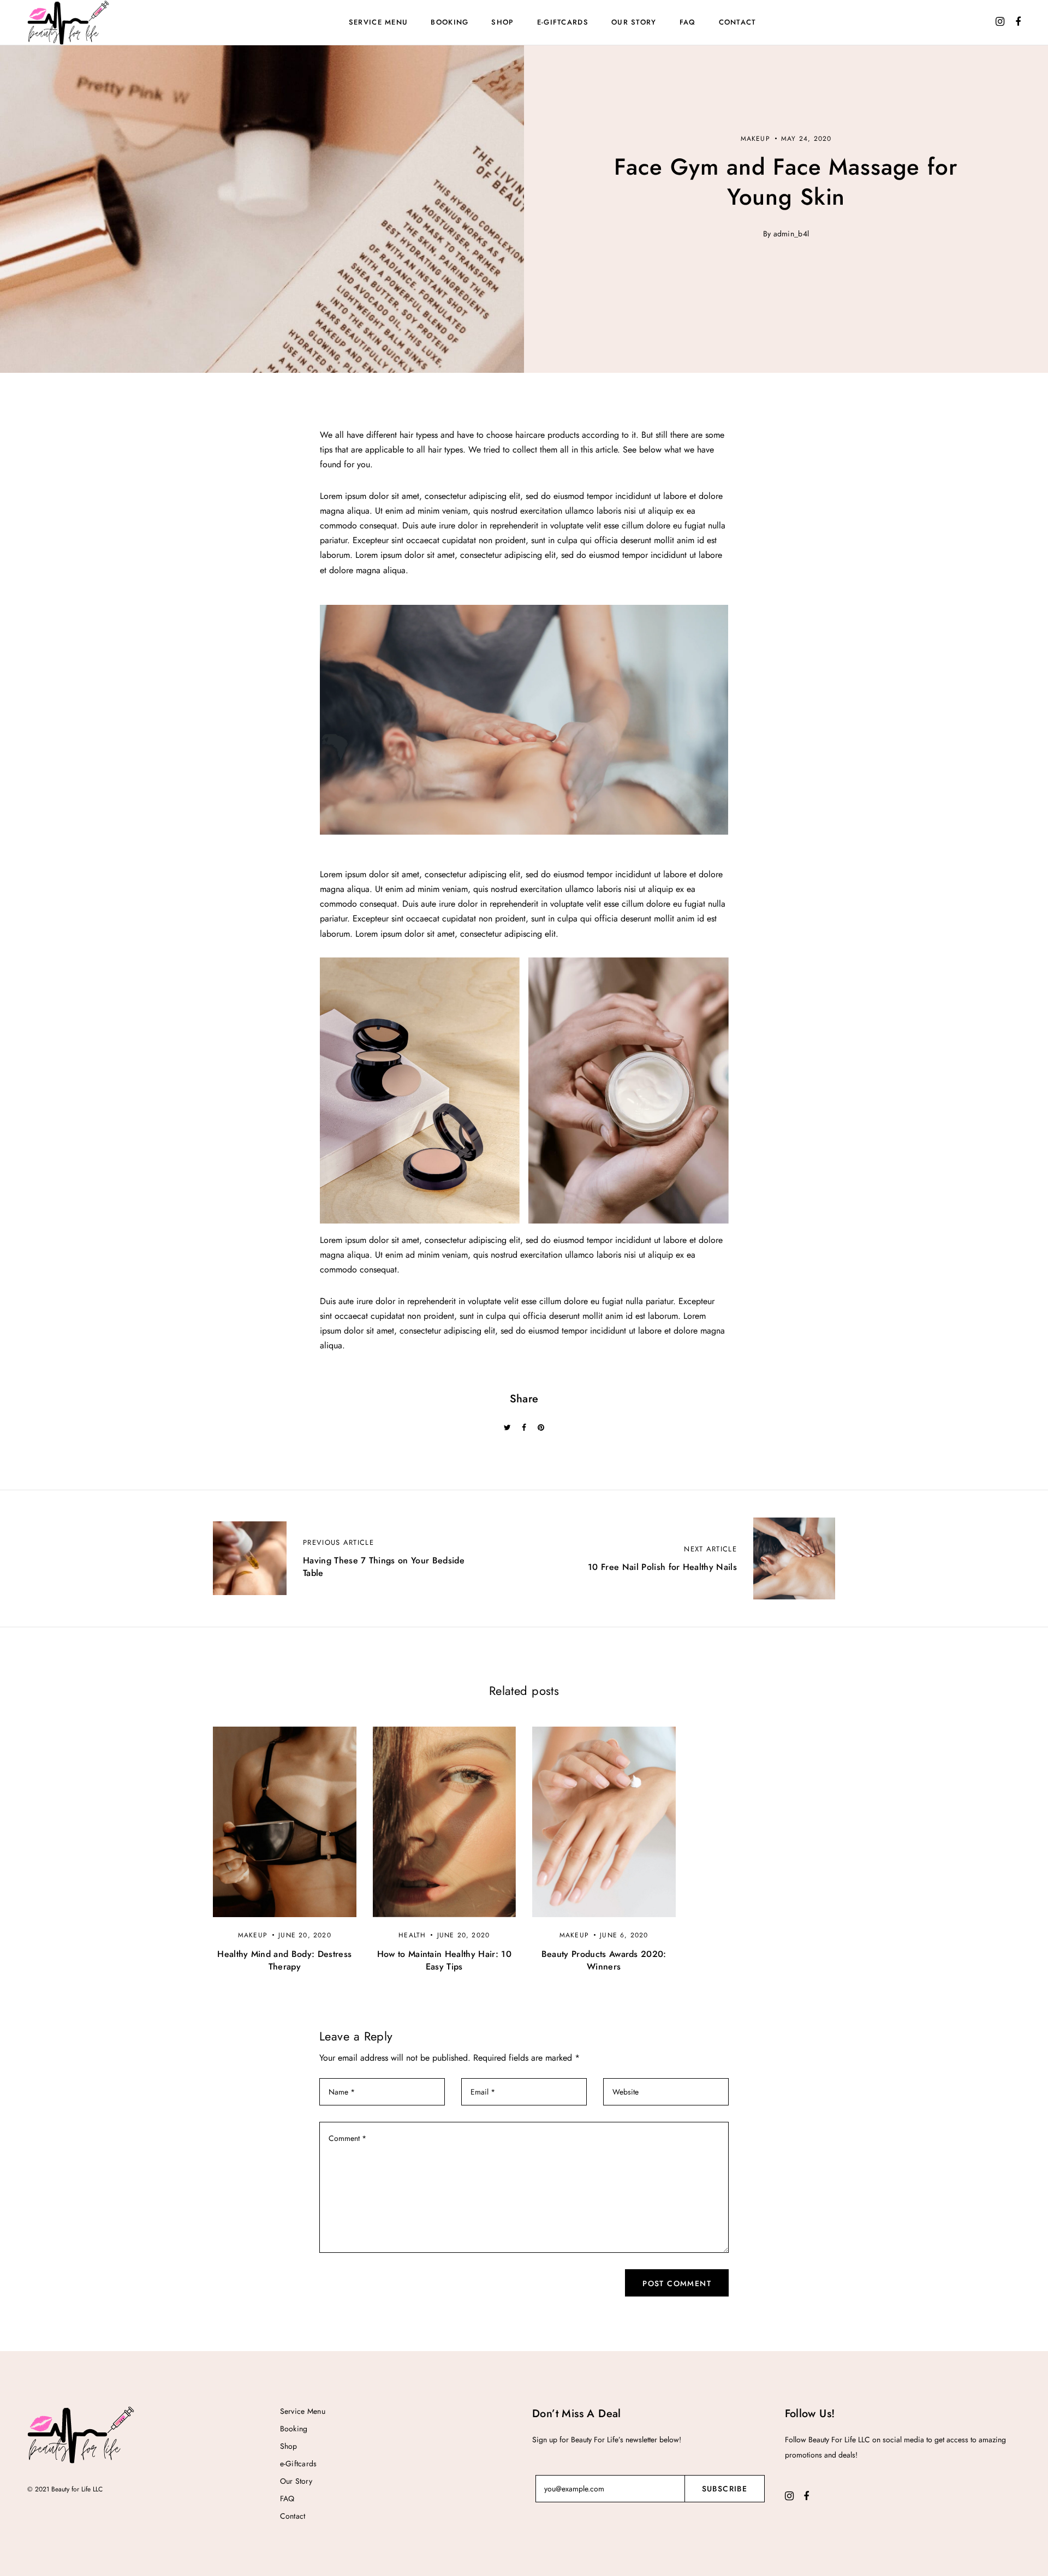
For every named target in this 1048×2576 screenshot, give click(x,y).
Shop (502, 22)
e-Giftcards (563, 22)
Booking (449, 22)
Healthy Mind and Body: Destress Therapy (284, 1960)
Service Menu (379, 22)
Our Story (634, 22)
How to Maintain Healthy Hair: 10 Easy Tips (444, 1960)
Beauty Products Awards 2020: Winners (604, 1960)
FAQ (688, 22)
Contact (738, 22)
